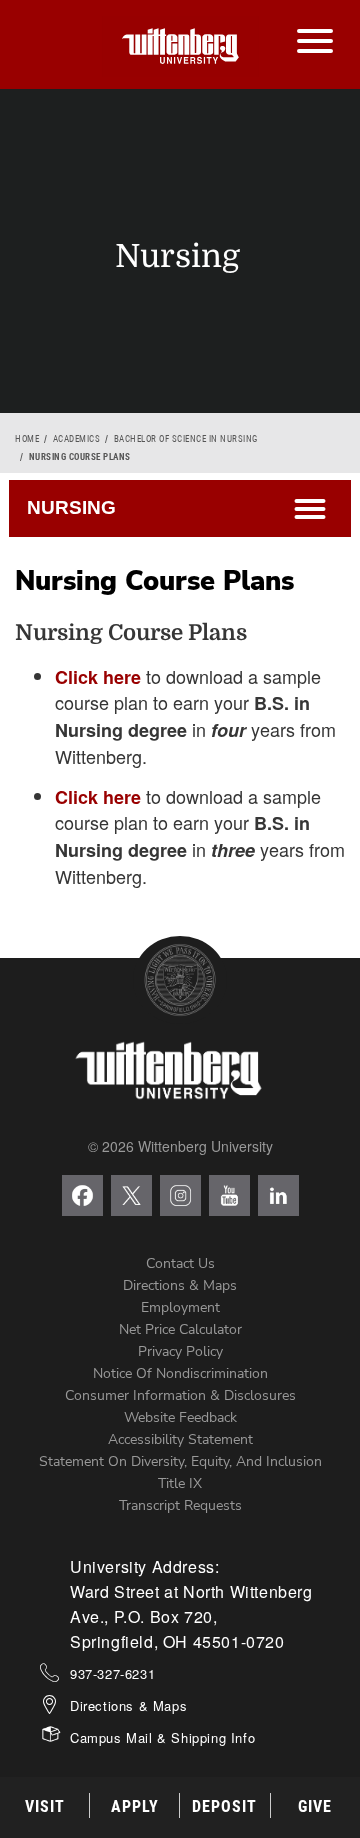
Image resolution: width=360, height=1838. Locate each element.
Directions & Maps (180, 1285)
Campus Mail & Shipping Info (162, 1737)
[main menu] (314, 21)
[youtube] (229, 1195)
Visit (45, 1806)
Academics (77, 439)
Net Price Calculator (180, 1329)
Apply (135, 1806)
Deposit (224, 1806)
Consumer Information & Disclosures (180, 1395)
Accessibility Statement (180, 1439)
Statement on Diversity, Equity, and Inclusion (180, 1461)
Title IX (180, 1483)
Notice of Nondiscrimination (180, 1373)
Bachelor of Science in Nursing (186, 439)
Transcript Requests (180, 1505)
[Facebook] (82, 1195)
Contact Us (180, 1263)
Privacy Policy (180, 1351)
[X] (131, 1195)
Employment (180, 1307)
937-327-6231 (112, 1673)
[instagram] (180, 1195)
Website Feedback (180, 1417)
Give (315, 1806)
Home (27, 439)
